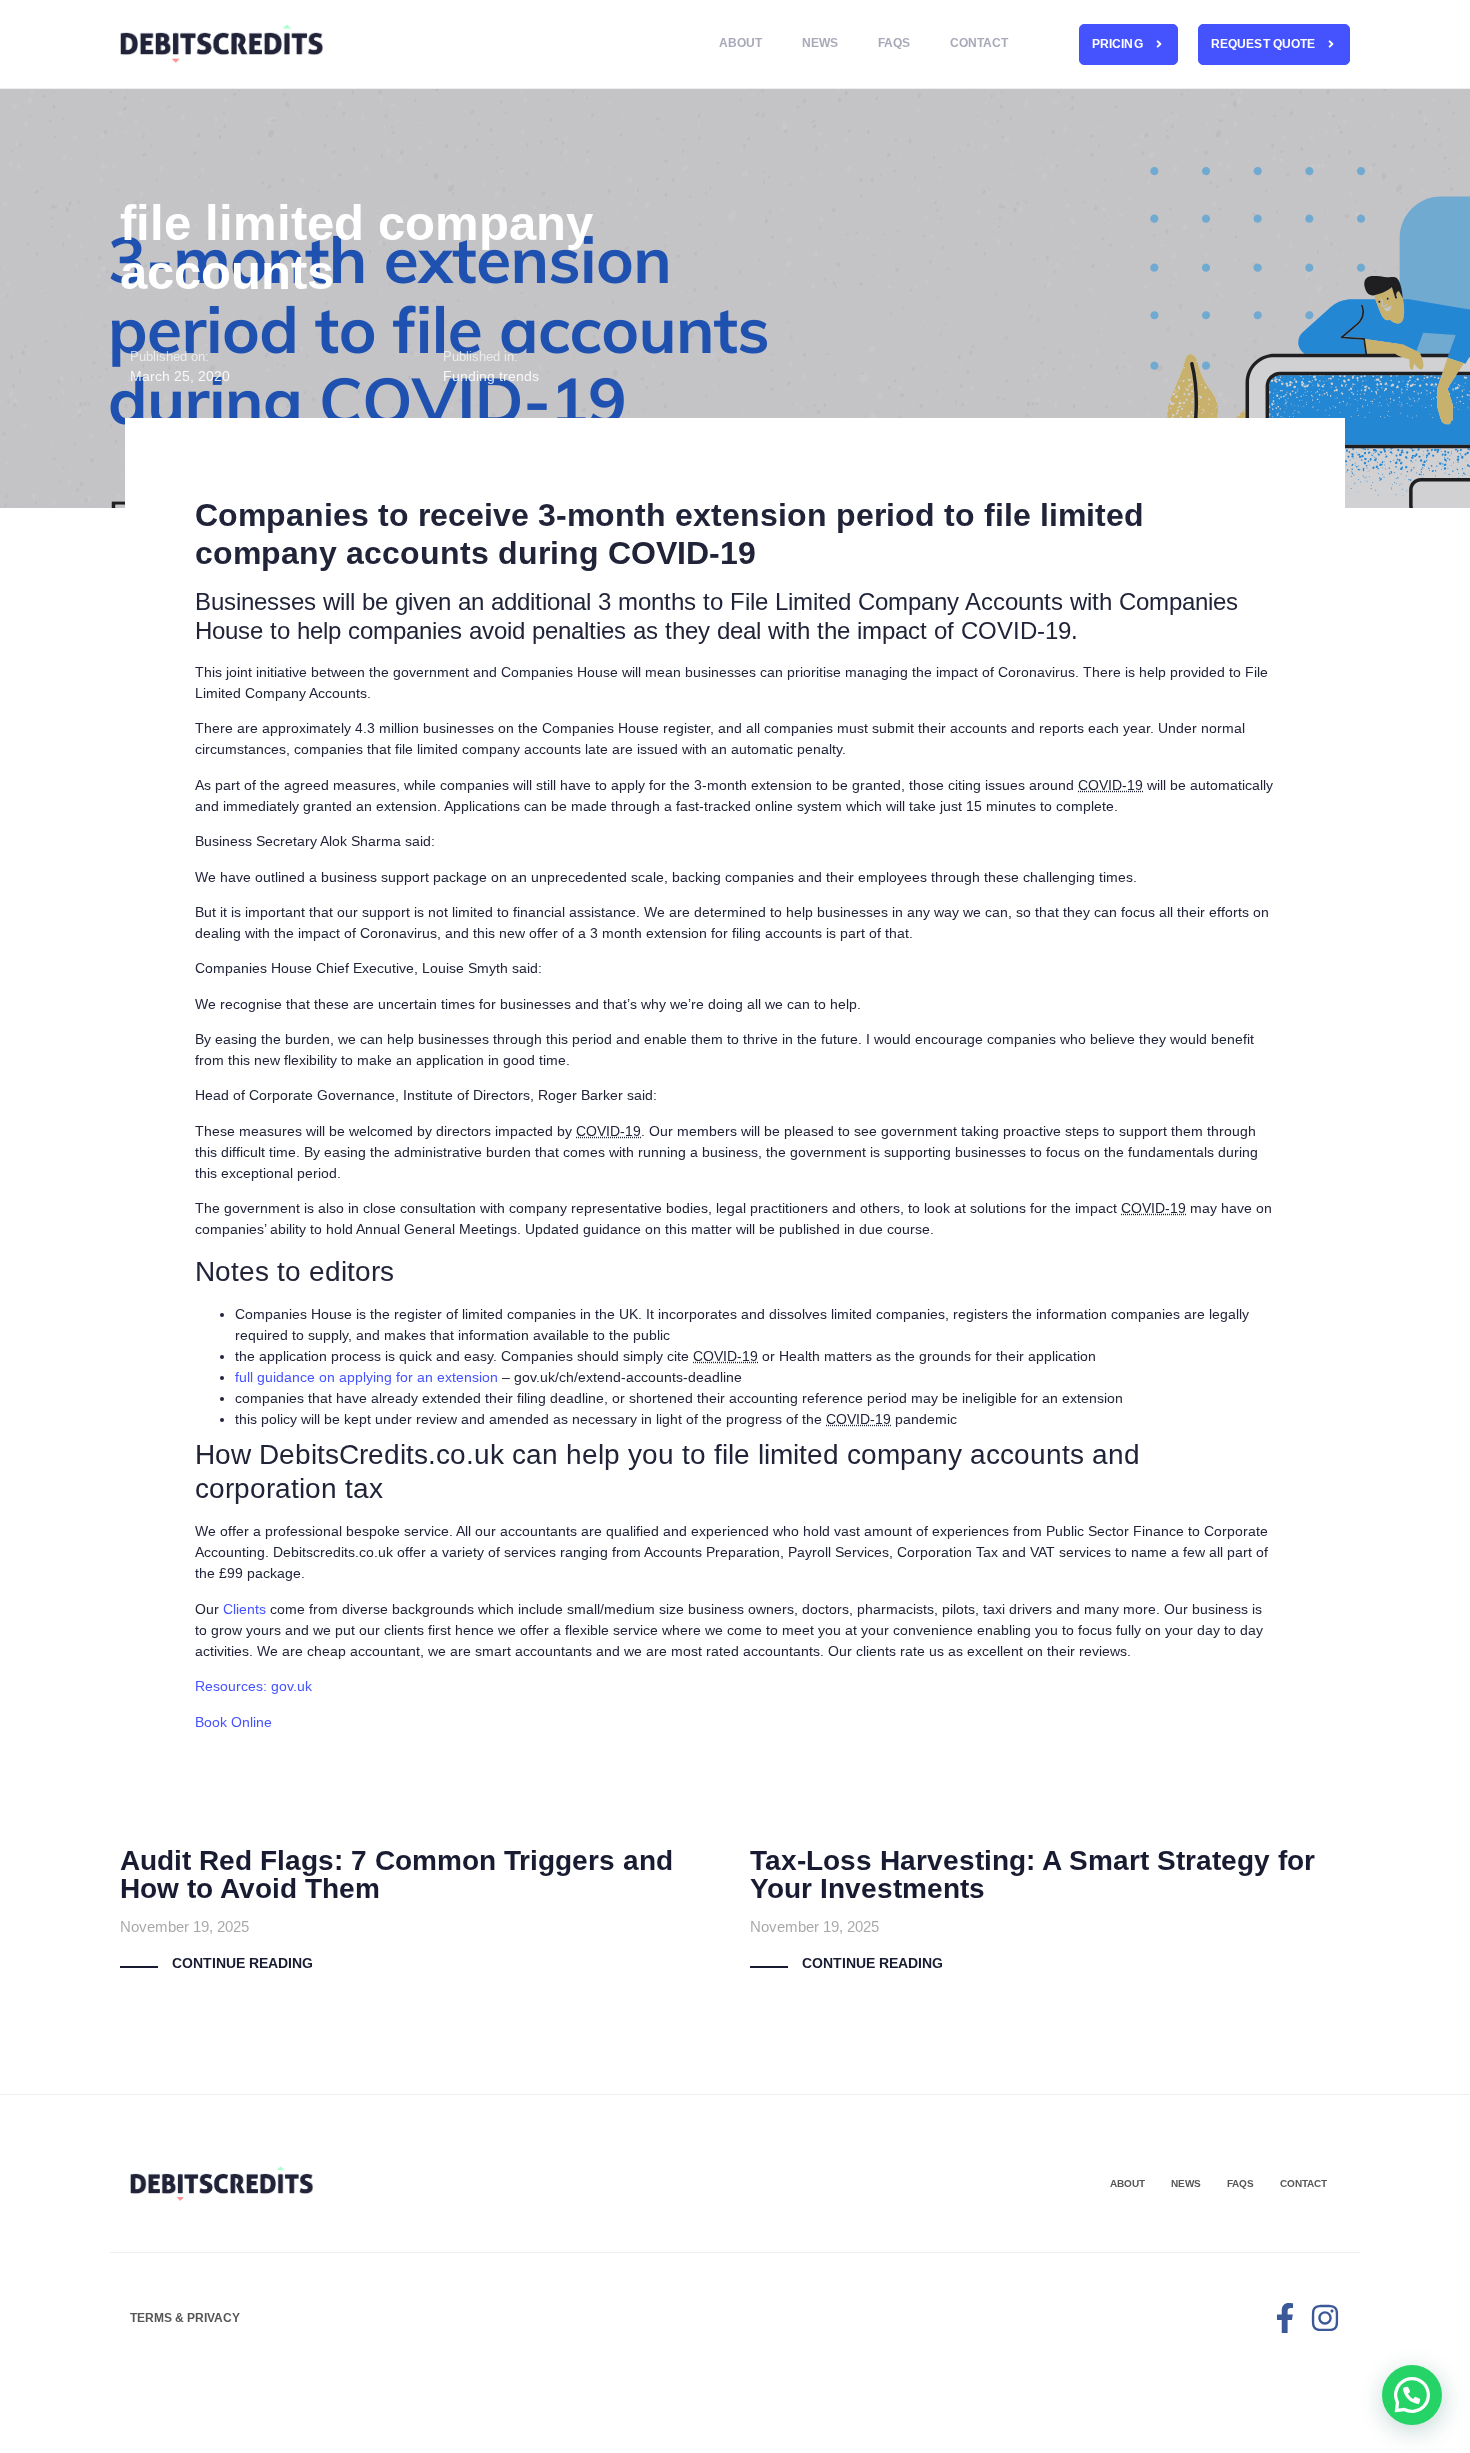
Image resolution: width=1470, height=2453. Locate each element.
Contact (979, 43)
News (820, 43)
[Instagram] (1325, 2318)
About (740, 43)
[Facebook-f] (1285, 2318)
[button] (1412, 2395)
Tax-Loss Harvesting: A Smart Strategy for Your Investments (1032, 1874)
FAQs (894, 43)
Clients (244, 1609)
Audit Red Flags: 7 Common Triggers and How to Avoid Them (396, 1874)
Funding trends (491, 376)
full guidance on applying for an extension (366, 1377)
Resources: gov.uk (257, 1686)
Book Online (233, 1722)
